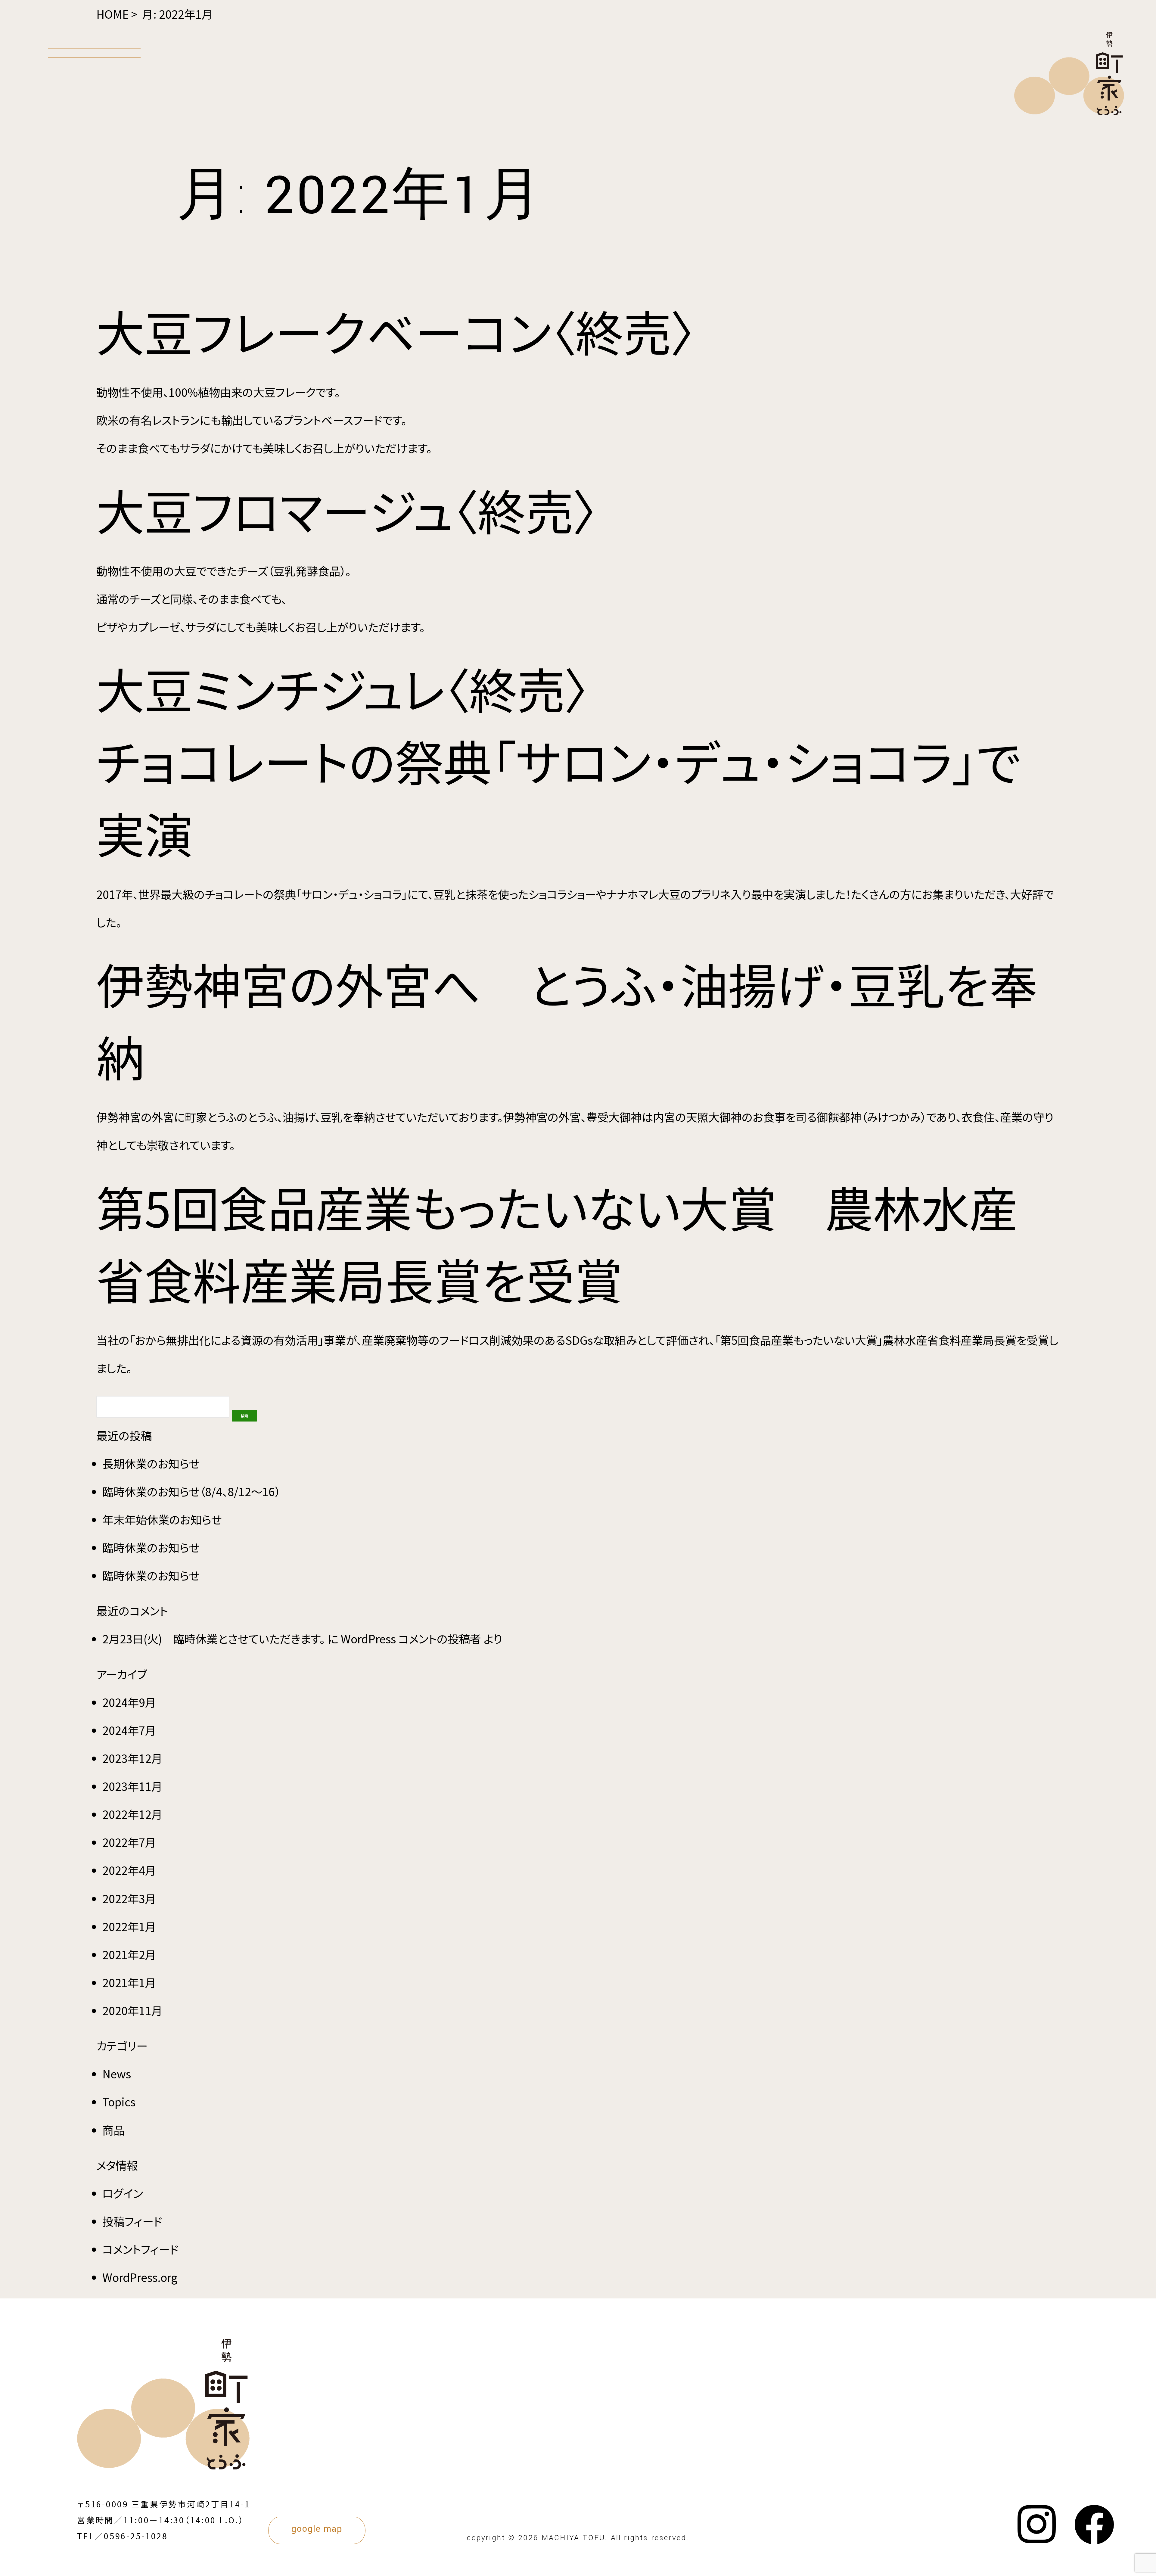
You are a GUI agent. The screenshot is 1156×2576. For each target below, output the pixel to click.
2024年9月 (129, 1702)
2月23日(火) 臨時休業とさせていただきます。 (214, 1639)
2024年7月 (129, 1730)
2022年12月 (132, 1814)
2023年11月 (132, 1786)
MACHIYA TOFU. (575, 2538)
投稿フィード (132, 2221)
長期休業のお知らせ (151, 1463)
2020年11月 (132, 2010)
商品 (113, 2130)
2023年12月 (132, 1758)
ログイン (123, 2193)
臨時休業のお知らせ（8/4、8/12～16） (191, 1491)
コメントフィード (140, 2249)
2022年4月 (129, 1870)
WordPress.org (140, 2277)
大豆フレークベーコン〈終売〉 (396, 331)
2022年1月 (129, 1926)
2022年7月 (129, 1842)
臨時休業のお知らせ (151, 1547)
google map (317, 2529)
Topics (119, 2102)
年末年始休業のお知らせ (162, 1519)
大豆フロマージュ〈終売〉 (347, 509)
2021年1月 (129, 1982)
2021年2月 (129, 1954)
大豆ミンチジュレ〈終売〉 (343, 688)
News (117, 2074)
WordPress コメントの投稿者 (411, 1639)
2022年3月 (129, 1898)
